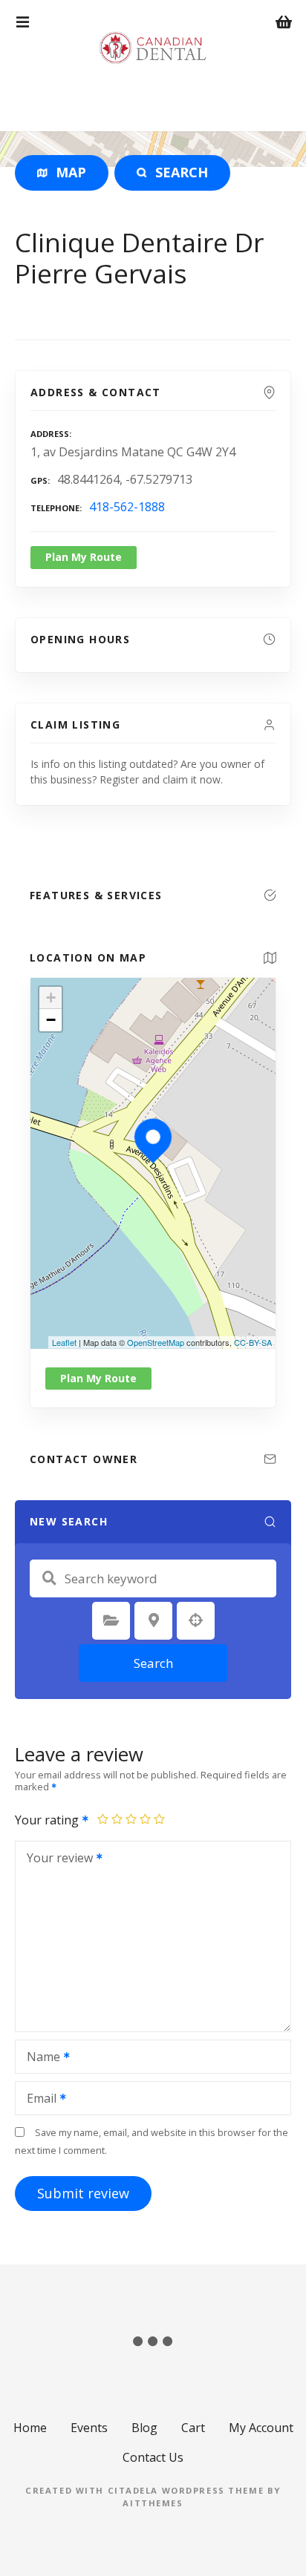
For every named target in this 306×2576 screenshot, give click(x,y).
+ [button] (51, 998)
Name (39, 2058)
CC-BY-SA (253, 1342)
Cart (193, 2428)
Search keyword (49, 1578)
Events (89, 2428)
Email (38, 2100)
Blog (144, 2428)
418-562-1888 (127, 507)
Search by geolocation (196, 1620)
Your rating (48, 1820)
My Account (261, 2428)
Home (30, 2428)
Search (153, 1663)
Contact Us (153, 2457)
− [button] (51, 1020)
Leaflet (64, 1342)
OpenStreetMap (156, 1342)
